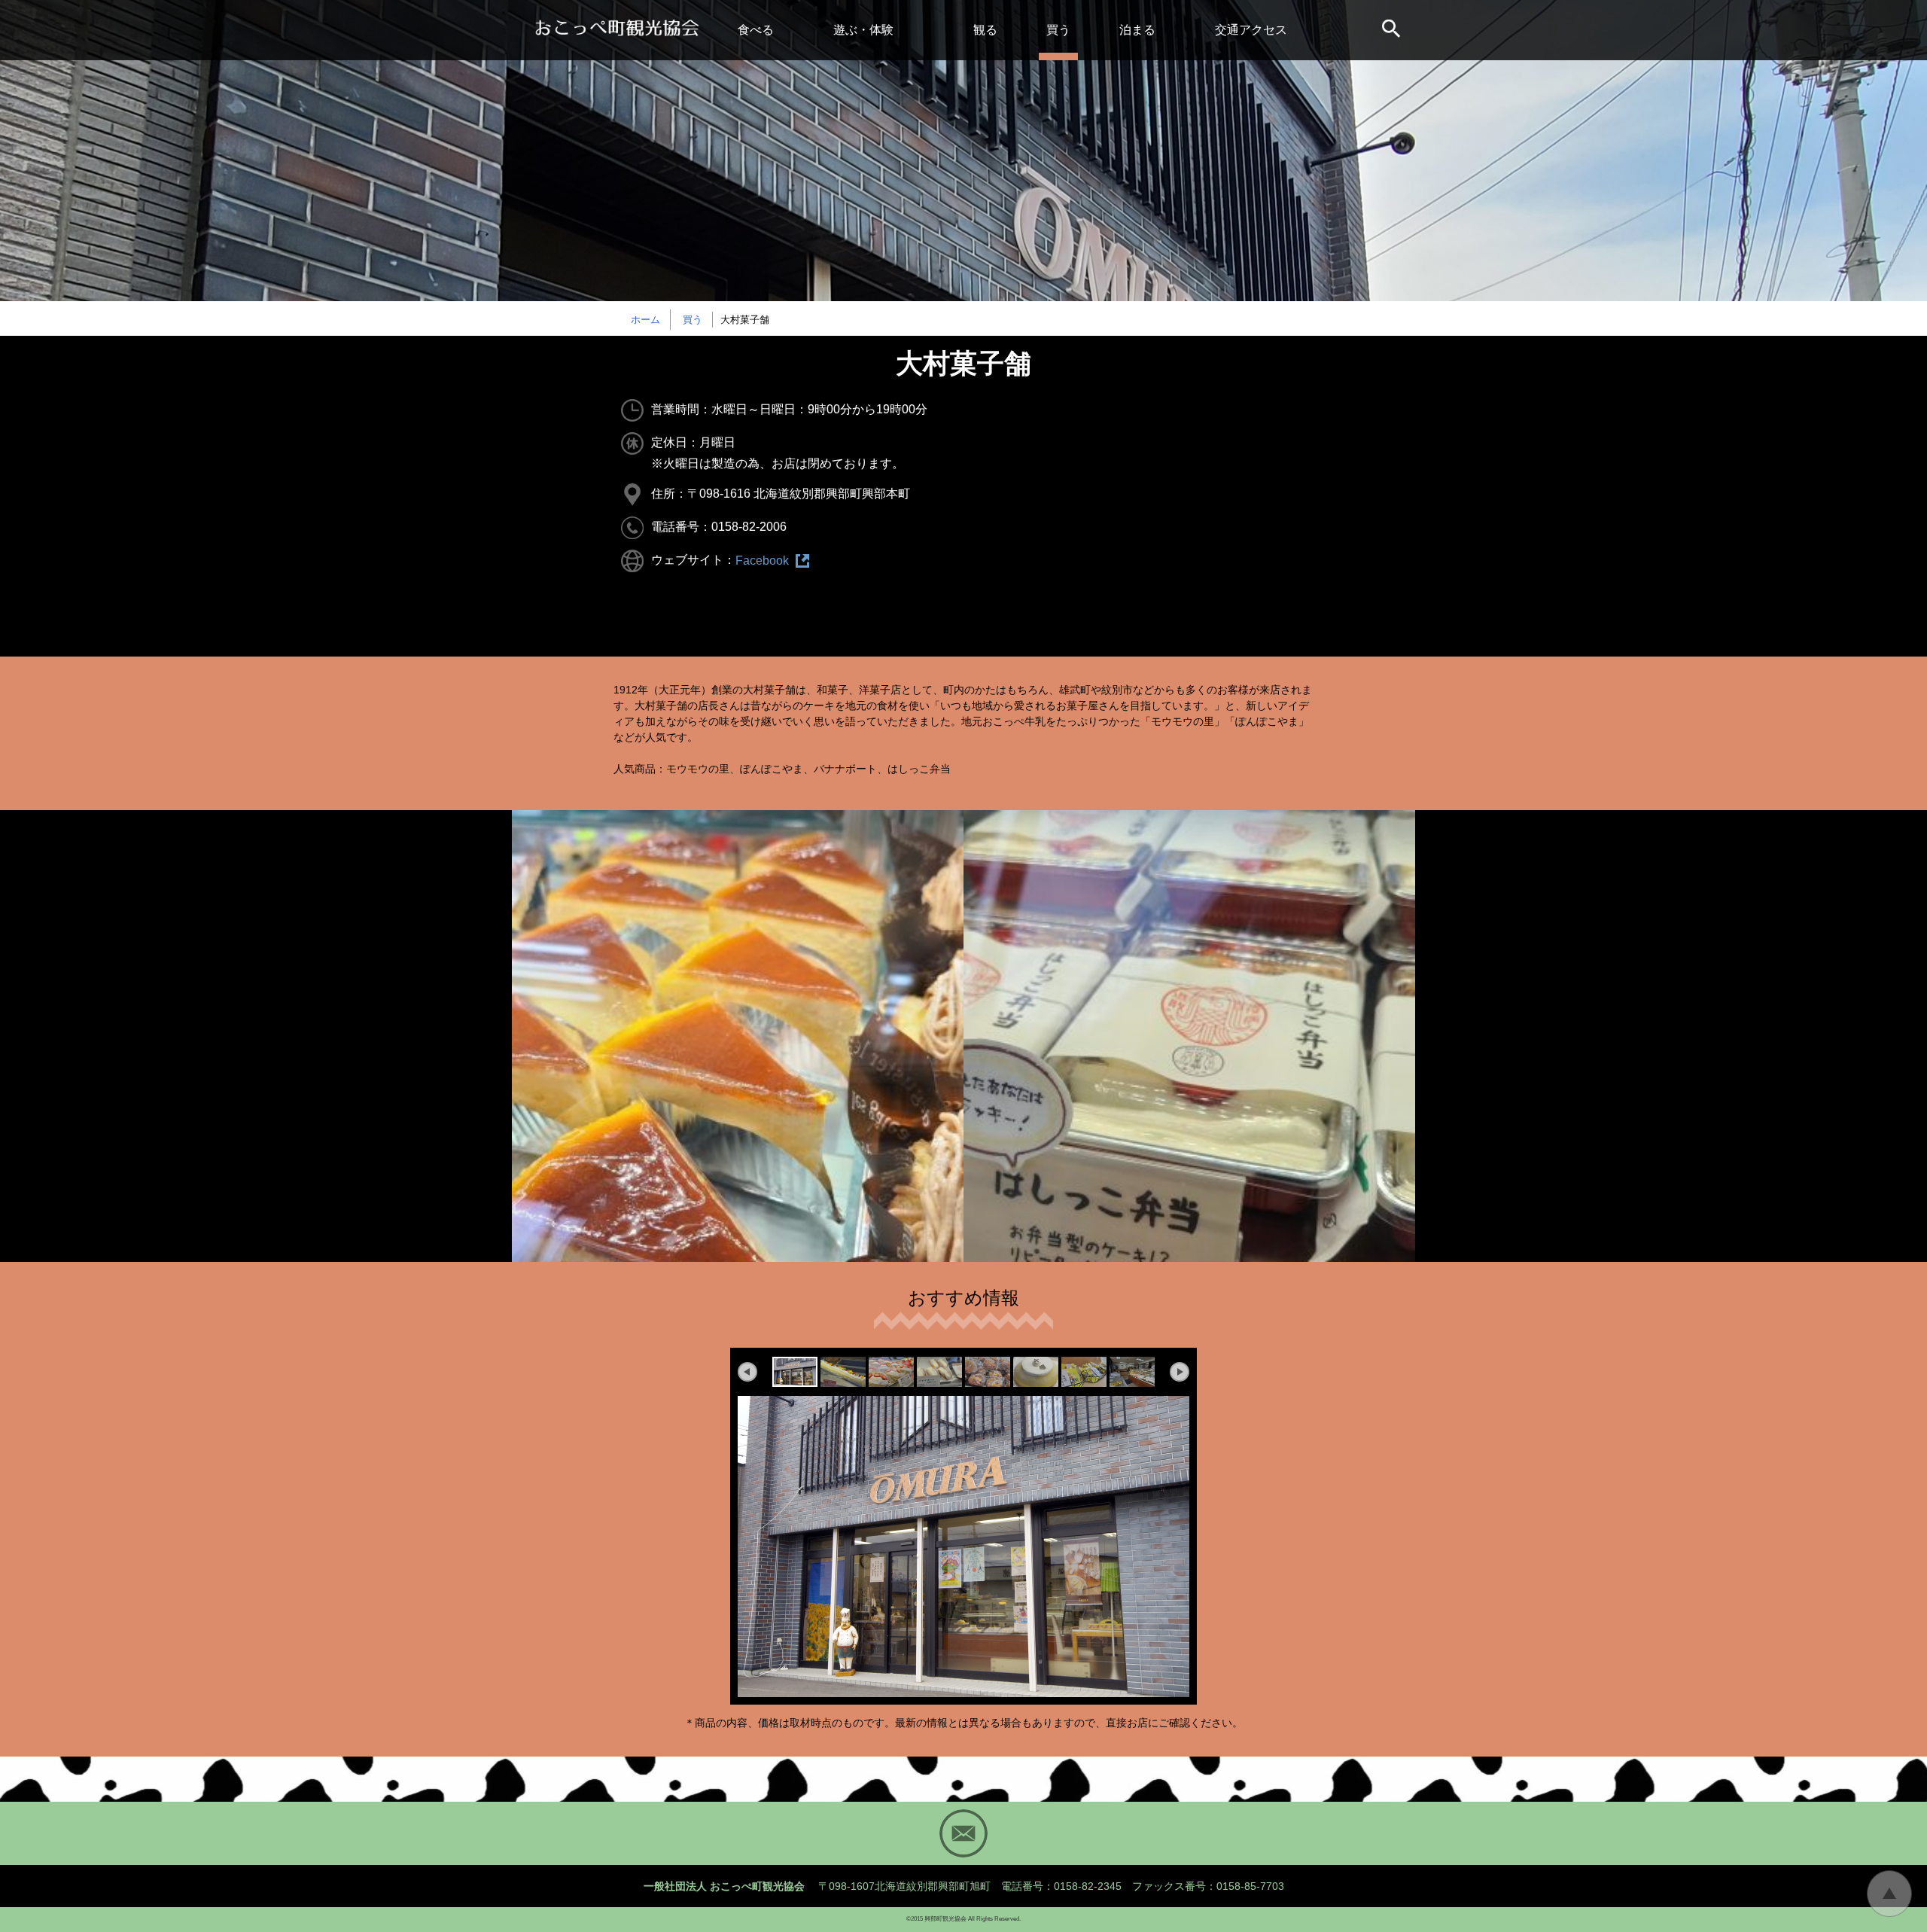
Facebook (762, 561)
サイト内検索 (1393, 30)
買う (1058, 30)
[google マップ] (1135, 512)
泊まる (1137, 30)
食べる (756, 30)
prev (747, 1372)
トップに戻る (1889, 1894)
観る (985, 30)
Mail (963, 1833)
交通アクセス (1251, 30)
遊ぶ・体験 (863, 30)
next (1180, 1372)
